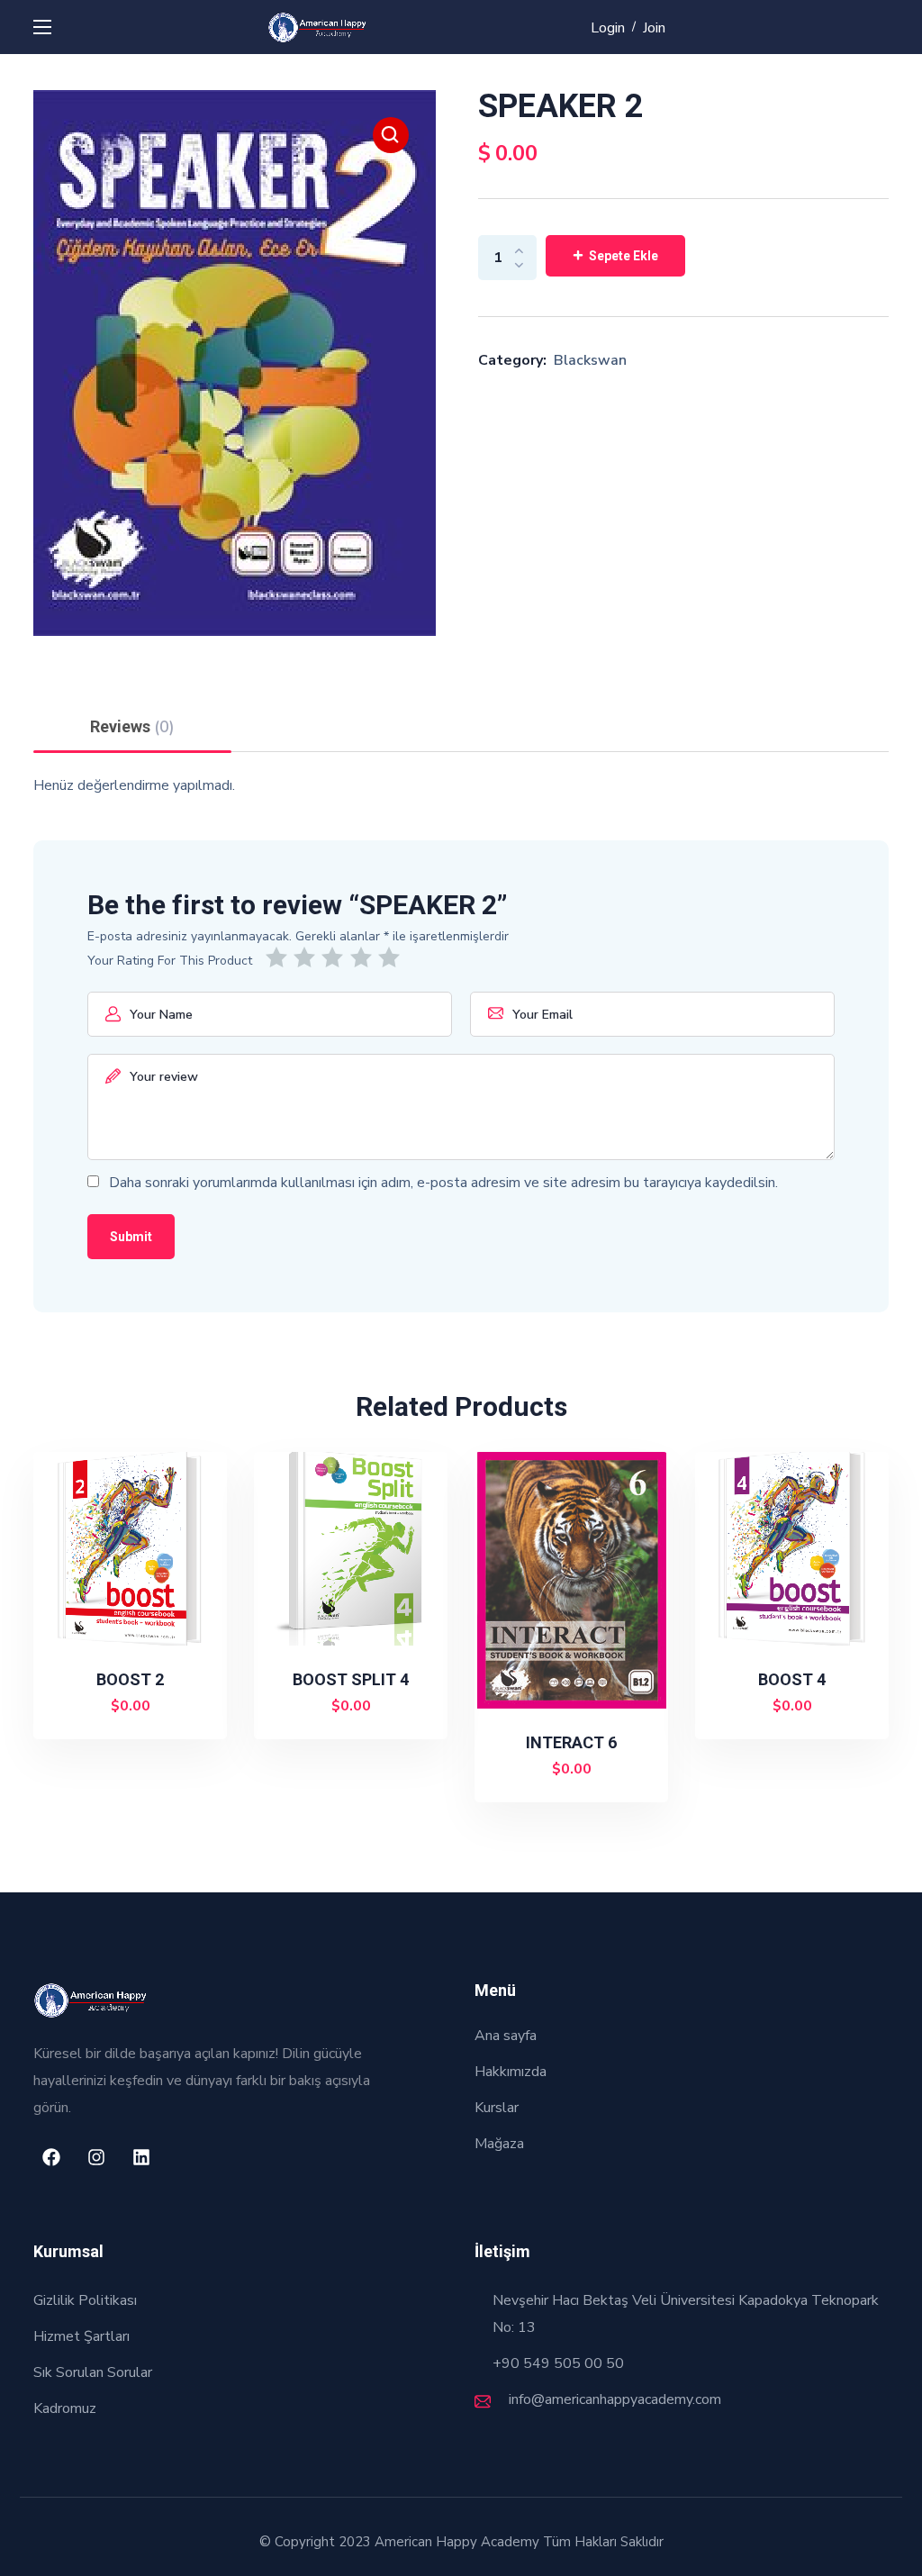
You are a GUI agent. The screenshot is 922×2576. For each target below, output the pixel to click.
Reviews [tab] (132, 727)
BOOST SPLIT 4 (351, 1679)
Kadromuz (65, 2408)
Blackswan (590, 360)
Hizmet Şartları (81, 2336)
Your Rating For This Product (170, 961)
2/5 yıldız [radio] (307, 957)
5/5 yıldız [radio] (392, 957)
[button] (391, 135)
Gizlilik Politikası (85, 2300)
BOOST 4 (792, 1679)
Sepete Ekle (624, 256)
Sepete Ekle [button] (138, 1707)
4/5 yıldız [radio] (364, 957)
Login (608, 28)
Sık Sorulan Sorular (93, 2372)
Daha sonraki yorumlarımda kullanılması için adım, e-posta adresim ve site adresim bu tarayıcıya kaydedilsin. (443, 1183)
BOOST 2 (130, 1679)
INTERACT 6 (571, 1742)
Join (654, 28)
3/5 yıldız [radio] (335, 957)
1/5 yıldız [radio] (280, 957)
